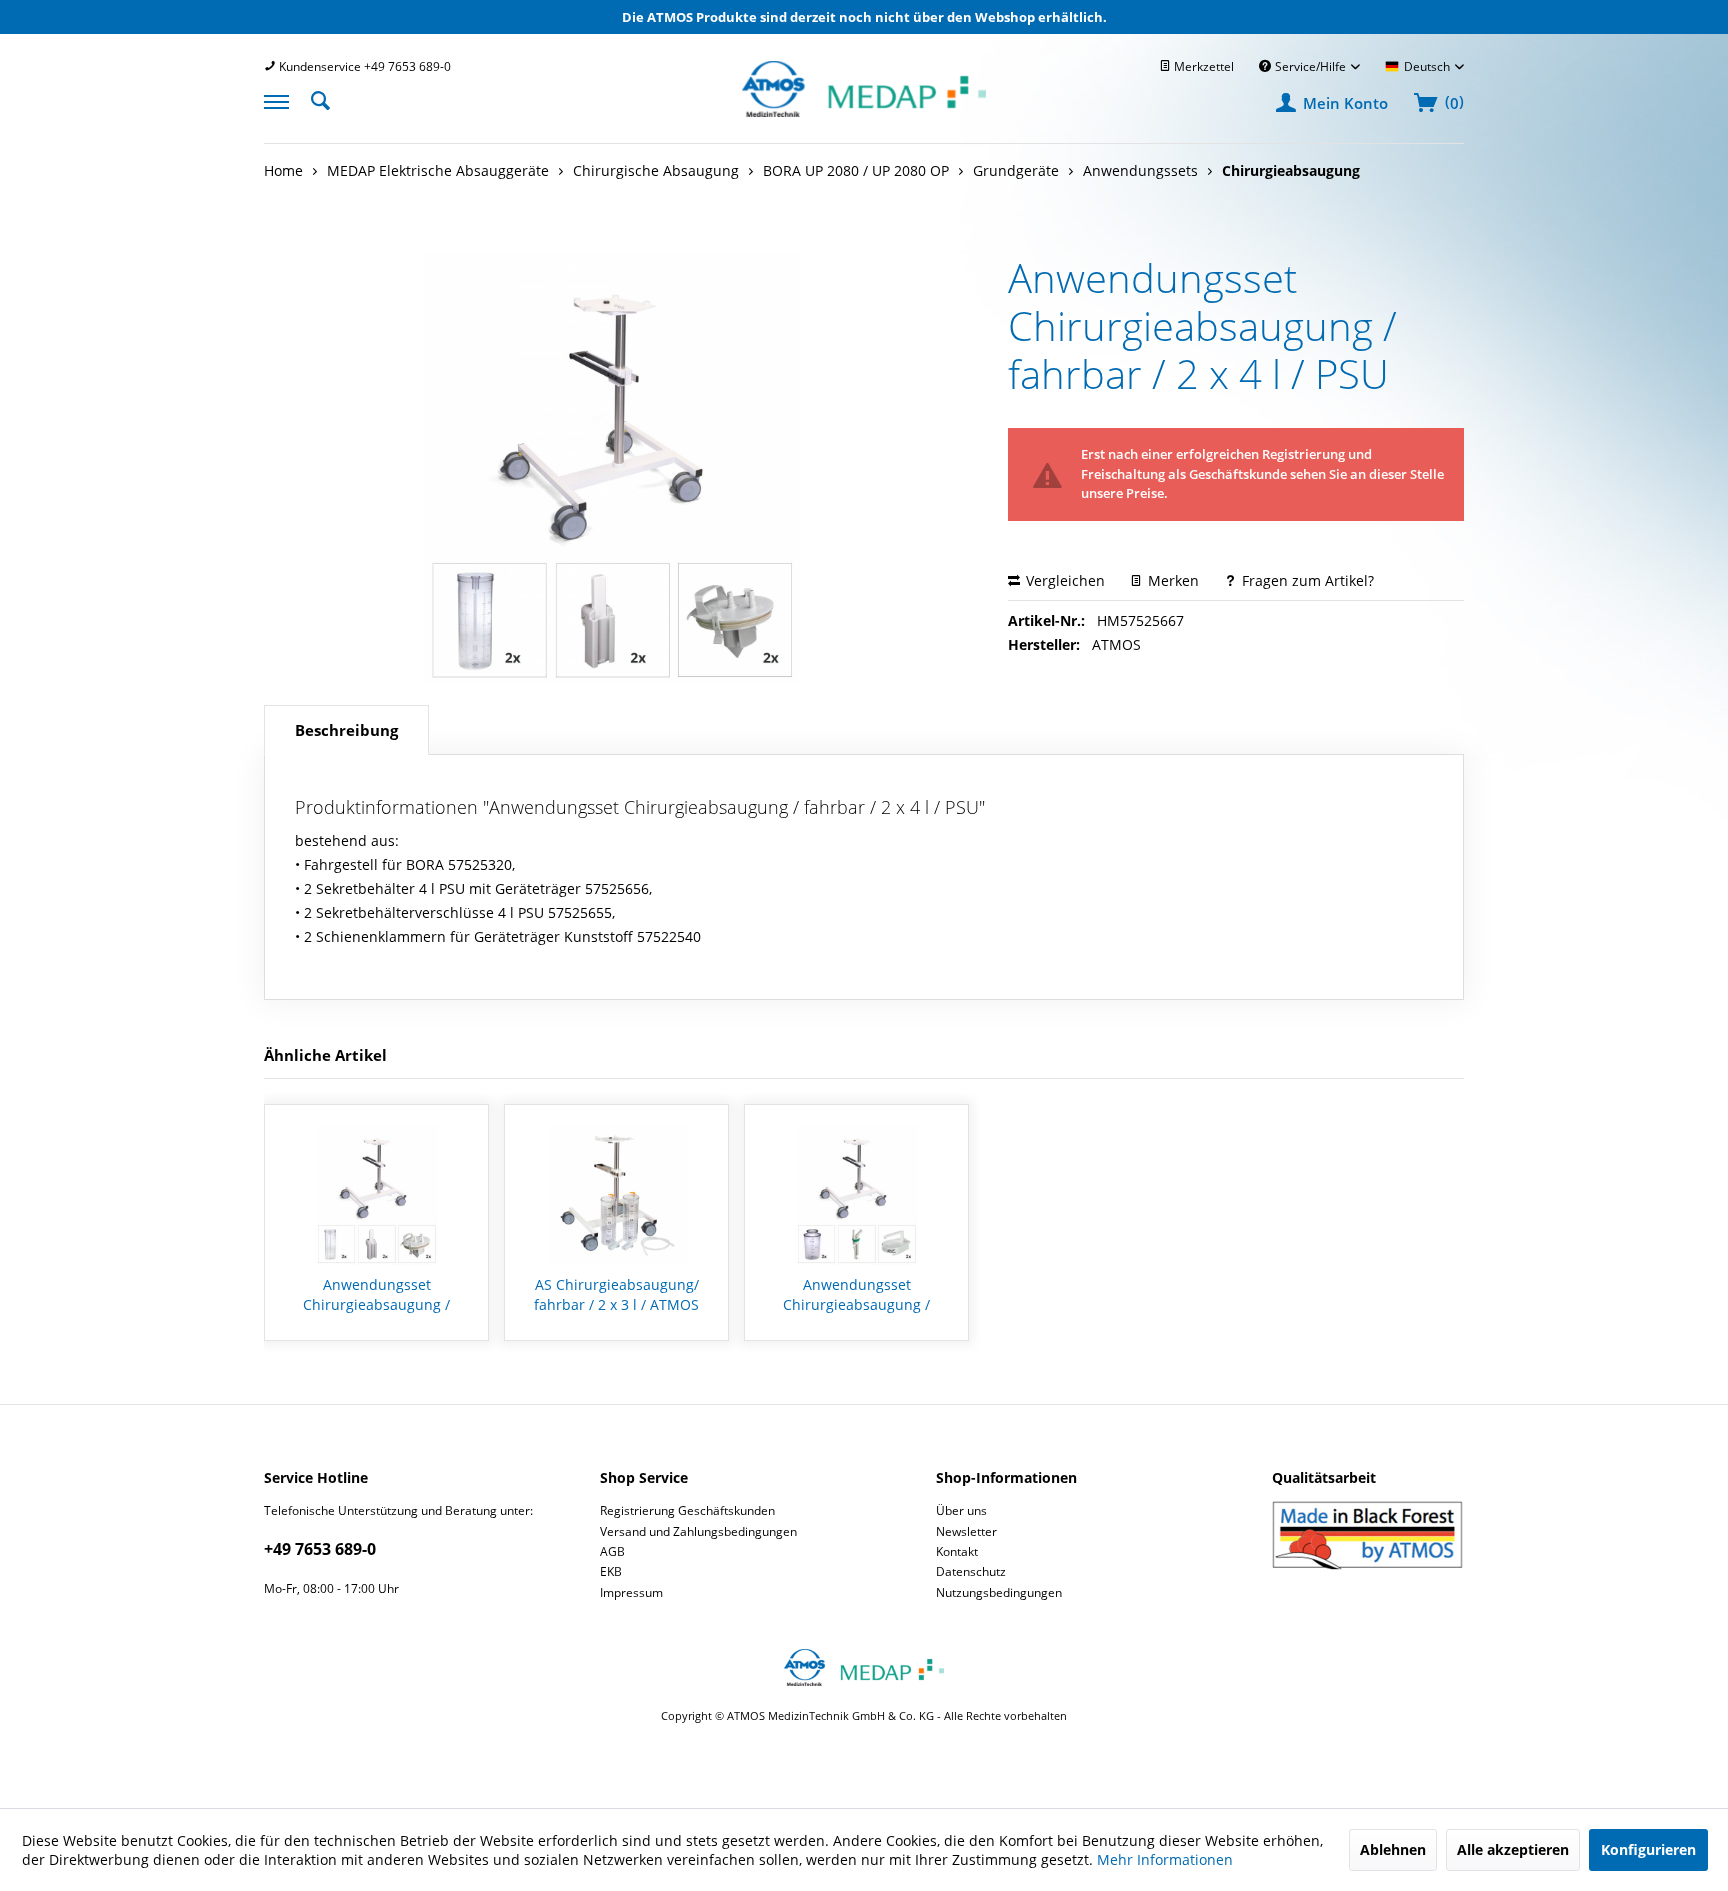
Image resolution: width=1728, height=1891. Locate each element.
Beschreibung (346, 730)
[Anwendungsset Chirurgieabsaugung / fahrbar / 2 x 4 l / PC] (376, 1195)
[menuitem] (357, 66)
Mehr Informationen (1165, 1859)
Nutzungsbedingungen (999, 1592)
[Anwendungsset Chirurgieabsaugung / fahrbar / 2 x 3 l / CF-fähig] (856, 1195)
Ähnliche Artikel (325, 1055)
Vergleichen (1063, 580)
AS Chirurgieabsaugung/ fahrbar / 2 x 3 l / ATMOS (616, 1294)
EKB (611, 1571)
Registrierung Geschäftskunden (687, 1510)
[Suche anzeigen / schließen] (326, 99)
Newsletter (966, 1531)
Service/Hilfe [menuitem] (1310, 66)
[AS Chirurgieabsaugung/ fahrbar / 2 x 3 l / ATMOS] (616, 1195)
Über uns (961, 1510)
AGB (612, 1551)
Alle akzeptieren (1513, 1849)
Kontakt (957, 1551)
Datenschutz (971, 1571)
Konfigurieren (1648, 1849)
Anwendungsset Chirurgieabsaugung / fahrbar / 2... (376, 1295)
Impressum (631, 1592)
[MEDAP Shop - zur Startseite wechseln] (864, 111)
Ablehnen (1393, 1849)
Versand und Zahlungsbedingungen (698, 1531)
